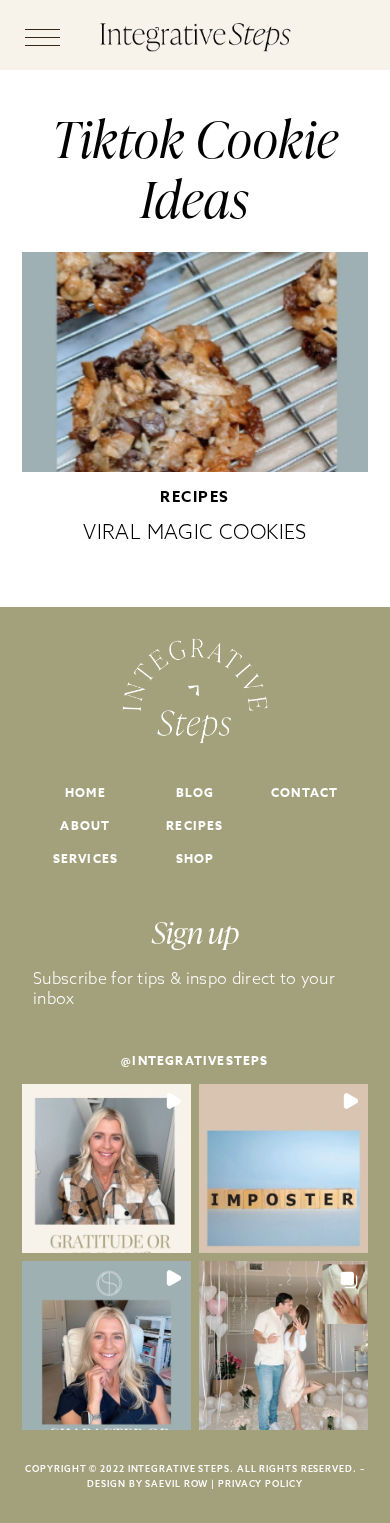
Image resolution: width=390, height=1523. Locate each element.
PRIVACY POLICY (260, 1483)
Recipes (195, 496)
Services (86, 858)
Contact (304, 792)
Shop (195, 858)
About (85, 825)
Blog (195, 792)
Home (85, 792)
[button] (106, 1168)
